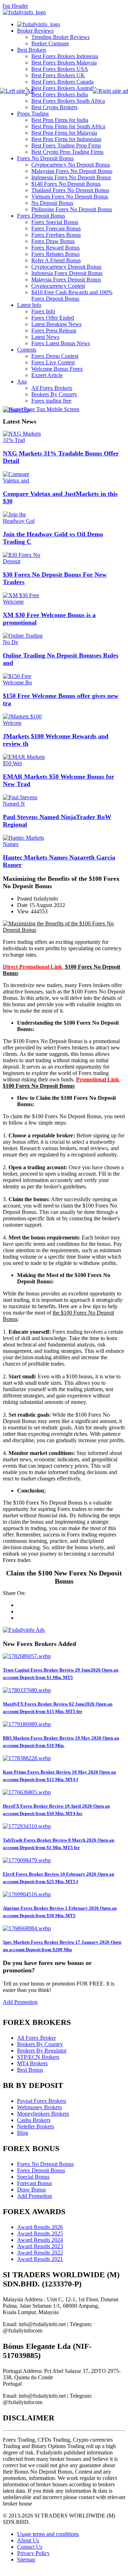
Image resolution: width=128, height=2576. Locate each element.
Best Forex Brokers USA (60, 69)
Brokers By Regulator (42, 2051)
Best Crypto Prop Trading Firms (67, 152)
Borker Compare (50, 43)
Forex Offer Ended (53, 318)
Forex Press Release (54, 331)
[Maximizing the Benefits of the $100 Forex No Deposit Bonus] (64, 930)
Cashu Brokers (34, 2120)
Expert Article (47, 375)
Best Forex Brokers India (60, 94)
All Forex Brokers (52, 388)
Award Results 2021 (40, 2259)
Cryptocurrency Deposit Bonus (66, 267)
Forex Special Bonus (55, 222)
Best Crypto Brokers (54, 107)
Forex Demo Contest (55, 356)
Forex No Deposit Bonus (45, 158)
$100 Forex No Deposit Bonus (39, 1086)
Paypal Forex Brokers (42, 2101)
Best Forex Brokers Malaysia (64, 63)
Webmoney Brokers (39, 2107)
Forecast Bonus (34, 2183)
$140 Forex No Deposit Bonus (66, 184)
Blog (23, 2133)
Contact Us (30, 2547)
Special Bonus (33, 2177)
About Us (28, 2540)
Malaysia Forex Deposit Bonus (66, 279)
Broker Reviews (35, 31)
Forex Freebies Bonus (56, 235)
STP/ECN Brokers (38, 2057)
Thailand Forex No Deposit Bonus (70, 190)
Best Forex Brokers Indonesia (65, 56)
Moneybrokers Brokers (43, 2114)
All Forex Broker (36, 2038)
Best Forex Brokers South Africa (68, 101)
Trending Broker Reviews (60, 37)
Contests (27, 350)
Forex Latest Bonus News (61, 343)
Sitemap (26, 2560)
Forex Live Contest (53, 362)
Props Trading (33, 114)
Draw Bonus (31, 2189)
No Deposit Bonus (52, 203)
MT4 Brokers (32, 2063)
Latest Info (29, 305)
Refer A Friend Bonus (56, 260)
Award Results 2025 (40, 2233)
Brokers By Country (40, 2044)
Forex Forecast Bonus (56, 228)
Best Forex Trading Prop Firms (66, 145)
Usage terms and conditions (48, 2534)
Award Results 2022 (40, 2253)
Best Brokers (32, 50)
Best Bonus (30, 2070)
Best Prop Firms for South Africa (68, 126)
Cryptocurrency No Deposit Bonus (71, 165)
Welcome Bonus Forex (57, 369)
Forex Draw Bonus (53, 241)
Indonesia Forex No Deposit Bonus (71, 177)
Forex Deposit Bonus (41, 216)
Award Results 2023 (40, 2246)
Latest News (45, 337)
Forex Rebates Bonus (55, 254)
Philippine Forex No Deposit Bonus (72, 209)
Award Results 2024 (40, 2240)
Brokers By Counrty (54, 394)
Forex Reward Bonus (55, 248)
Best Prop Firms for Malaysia (64, 133)
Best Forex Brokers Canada (62, 82)
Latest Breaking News (56, 324)
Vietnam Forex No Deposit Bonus (70, 197)
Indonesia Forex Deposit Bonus (67, 273)
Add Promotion (20, 2002)
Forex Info (43, 311)
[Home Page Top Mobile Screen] (41, 409)
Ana (22, 382)
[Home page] (39, 24)
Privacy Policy (33, 2553)
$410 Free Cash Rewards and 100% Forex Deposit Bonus (72, 295)
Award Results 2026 (40, 2227)
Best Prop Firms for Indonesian (66, 139)
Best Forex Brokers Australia (64, 88)
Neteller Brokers (36, 2126)
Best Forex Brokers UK (58, 75)
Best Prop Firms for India (60, 120)
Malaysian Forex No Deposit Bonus (72, 171)
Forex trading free (51, 401)
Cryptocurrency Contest (58, 286)
